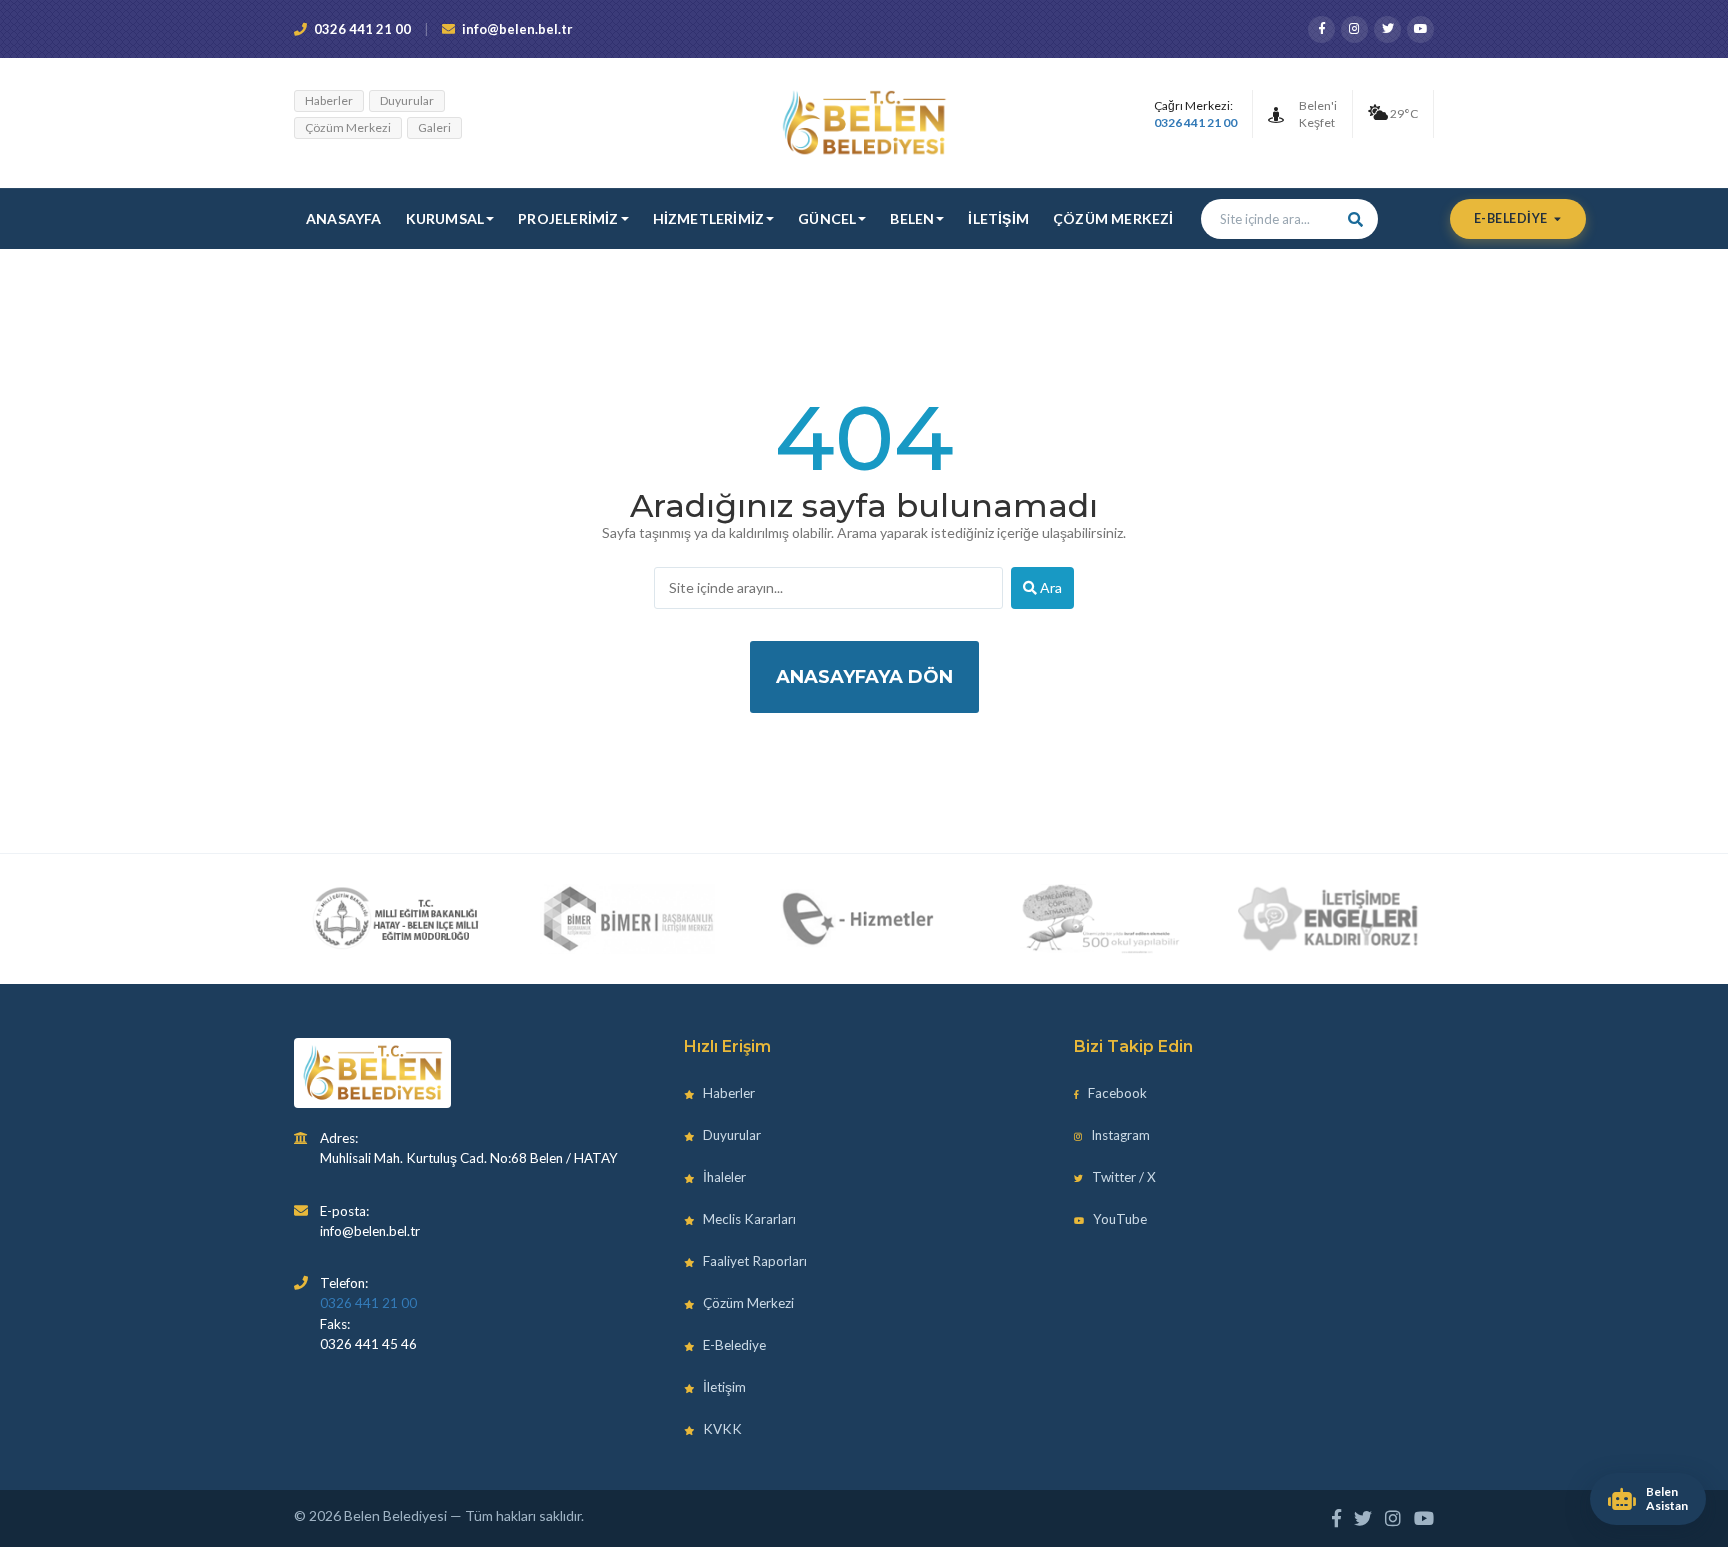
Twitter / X (1122, 1177)
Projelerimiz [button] (568, 218)
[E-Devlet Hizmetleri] (860, 919)
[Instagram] (1354, 29)
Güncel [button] (827, 218)
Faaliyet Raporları (753, 1261)
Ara (1049, 587)
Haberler (329, 100)
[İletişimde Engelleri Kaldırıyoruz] (1329, 919)
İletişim (998, 218)
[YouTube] (1420, 29)
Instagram (1119, 1135)
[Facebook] (1321, 29)
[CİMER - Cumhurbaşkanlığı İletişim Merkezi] (627, 919)
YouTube (1118, 1219)
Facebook (1116, 1093)
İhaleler (723, 1177)
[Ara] (1356, 219)
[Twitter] (1387, 29)
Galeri (434, 127)
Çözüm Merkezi (348, 127)
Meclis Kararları (748, 1219)
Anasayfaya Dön (864, 677)
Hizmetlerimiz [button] (709, 218)
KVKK (721, 1429)
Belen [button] (912, 218)
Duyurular (407, 100)
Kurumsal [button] (445, 218)
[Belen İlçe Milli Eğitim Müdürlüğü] (395, 919)
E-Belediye (1512, 218)
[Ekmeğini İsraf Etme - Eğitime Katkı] (1093, 919)
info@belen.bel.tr (517, 29)
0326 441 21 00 (362, 29)
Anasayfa (344, 218)
